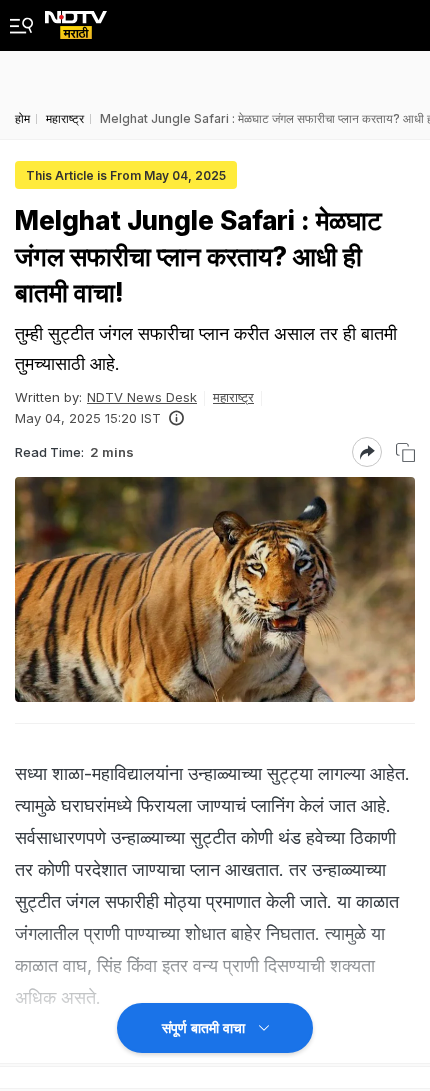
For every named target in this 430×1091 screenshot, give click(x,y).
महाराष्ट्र (233, 397)
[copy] (405, 452)
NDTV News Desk (142, 397)
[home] (76, 19)
